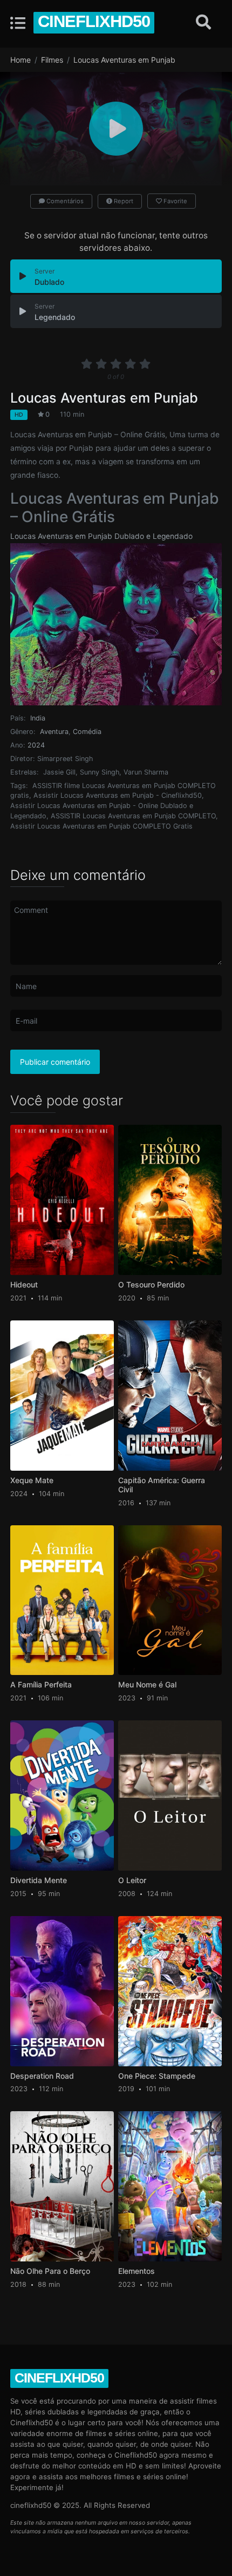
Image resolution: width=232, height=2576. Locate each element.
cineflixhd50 (94, 21)
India (38, 718)
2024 (36, 745)
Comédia (87, 732)
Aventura (54, 732)
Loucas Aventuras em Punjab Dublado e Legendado (101, 536)
